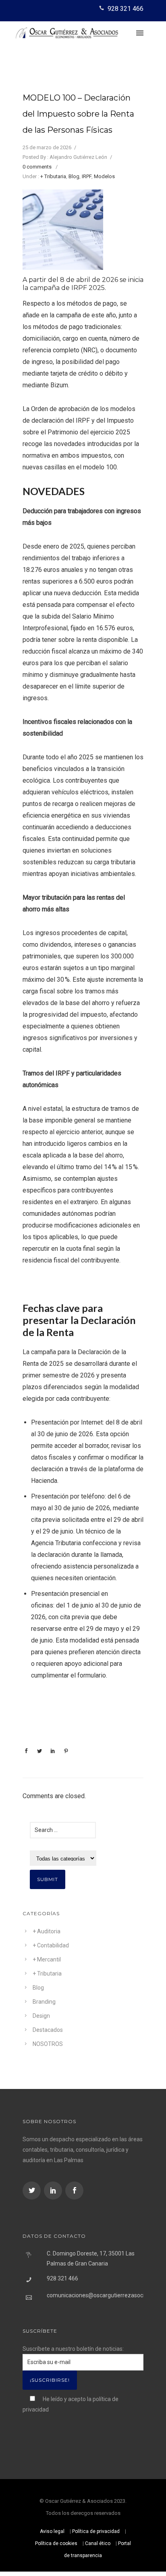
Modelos (104, 176)
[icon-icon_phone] (103, 8)
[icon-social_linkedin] (54, 2191)
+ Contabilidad (51, 1945)
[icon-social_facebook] (74, 2191)
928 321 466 (126, 9)
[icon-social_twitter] (33, 2191)
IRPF (87, 176)
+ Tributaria (53, 176)
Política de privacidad (96, 2531)
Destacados (48, 2030)
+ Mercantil (47, 1959)
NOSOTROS (48, 2044)
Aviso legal (52, 2531)
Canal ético (98, 2543)
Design (41, 2016)
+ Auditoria (47, 1931)
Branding (44, 2002)
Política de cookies (56, 2543)
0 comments (37, 167)
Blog (74, 176)
